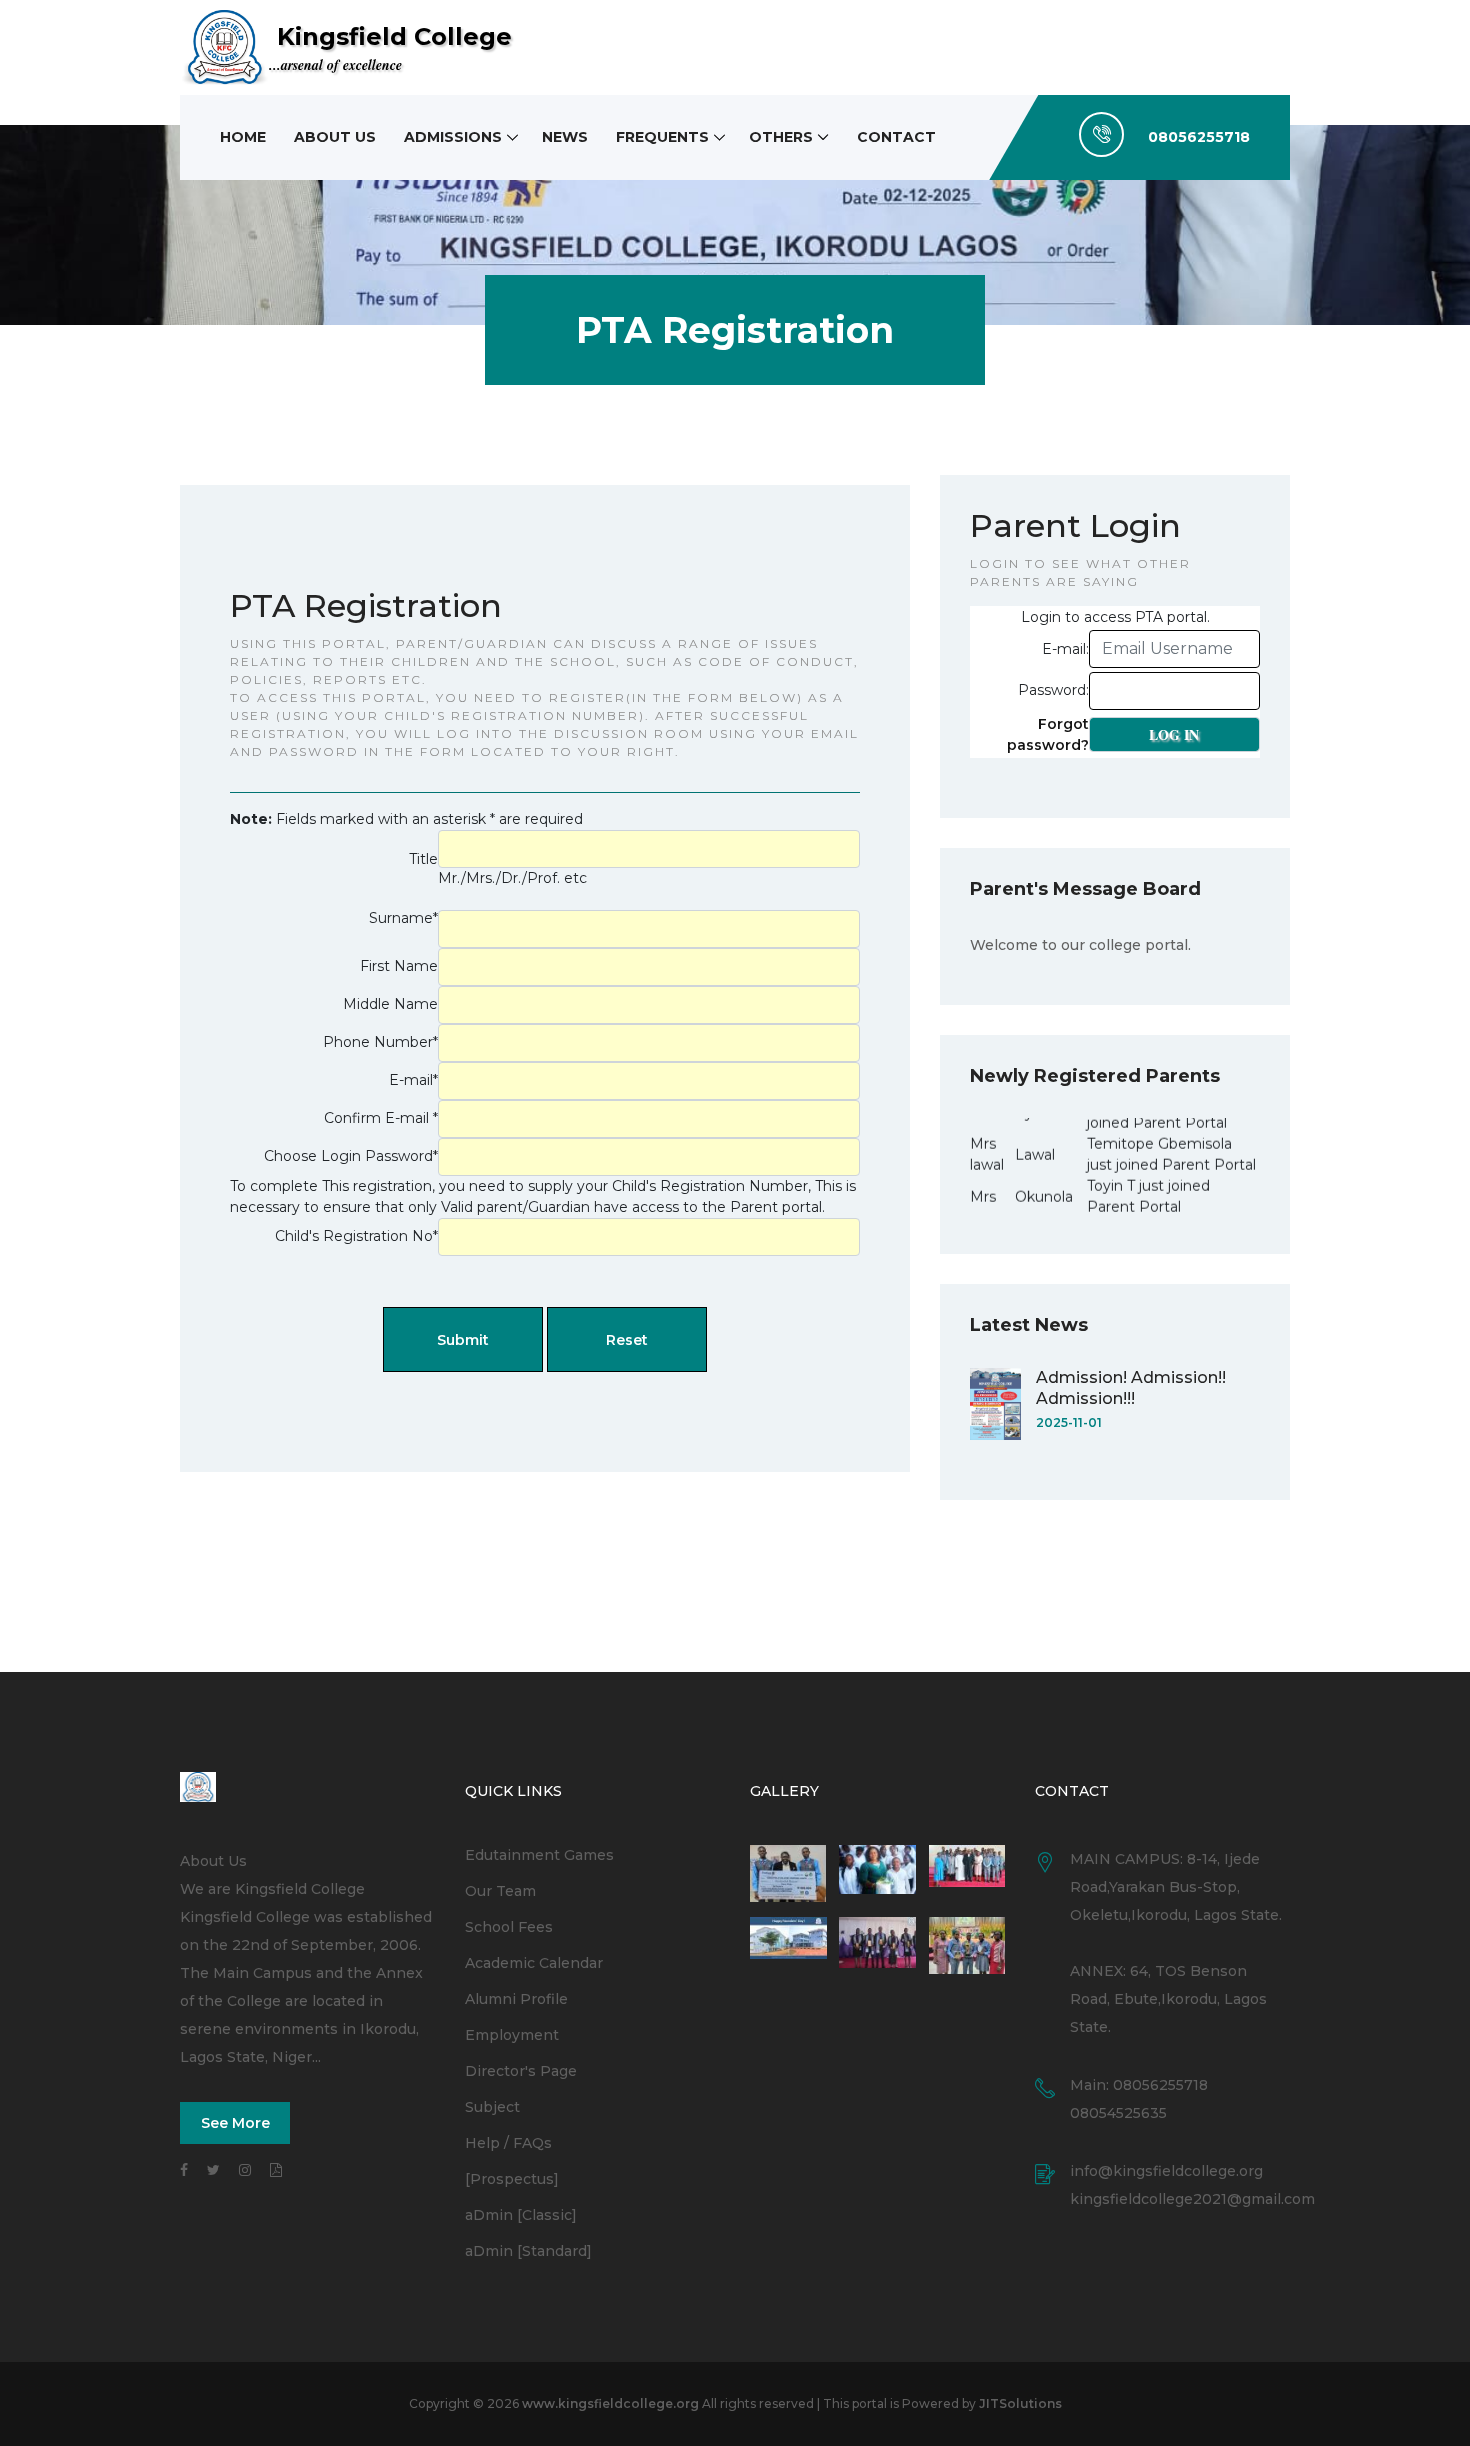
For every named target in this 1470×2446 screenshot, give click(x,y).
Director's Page (521, 2071)
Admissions (453, 137)
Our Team (500, 1891)
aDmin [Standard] (528, 2251)
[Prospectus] (512, 2179)
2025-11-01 (1069, 1422)
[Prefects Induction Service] (967, 1873)
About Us (335, 137)
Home (243, 137)
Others (781, 137)
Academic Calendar (534, 1963)
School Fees (509, 1927)
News (565, 137)
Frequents (662, 137)
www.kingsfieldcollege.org (610, 2403)
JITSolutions (1020, 2403)
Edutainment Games (539, 1855)
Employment (512, 2035)
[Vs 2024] (877, 1945)
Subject (492, 2107)
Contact (896, 137)
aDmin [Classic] (521, 2215)
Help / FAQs (508, 2143)
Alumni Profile (516, 1999)
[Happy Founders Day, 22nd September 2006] (877, 1873)
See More (235, 2123)
